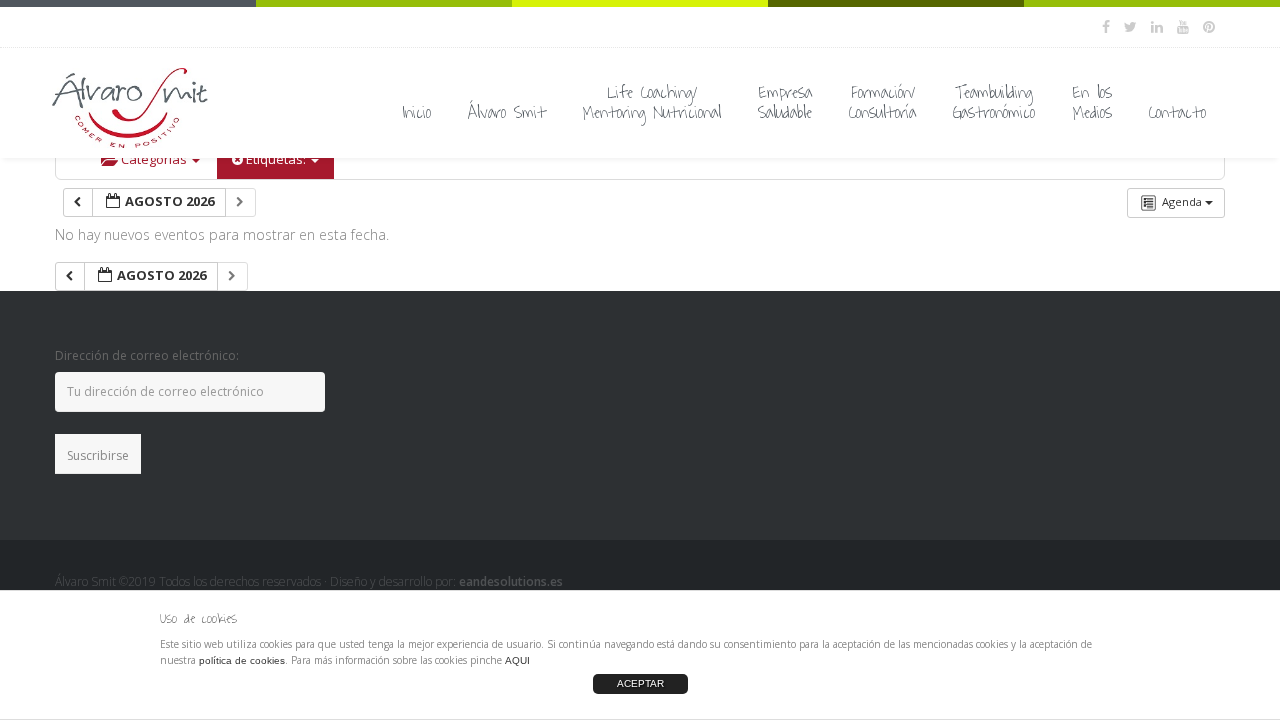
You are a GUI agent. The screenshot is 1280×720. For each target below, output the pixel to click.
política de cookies (242, 660)
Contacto (1177, 113)
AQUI (517, 660)
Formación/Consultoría (882, 103)
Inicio (416, 113)
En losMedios (1092, 103)
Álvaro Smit (507, 113)
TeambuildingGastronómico (994, 103)
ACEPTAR (640, 683)
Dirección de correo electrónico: (147, 355)
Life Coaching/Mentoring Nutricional (652, 103)
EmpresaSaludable (785, 103)
